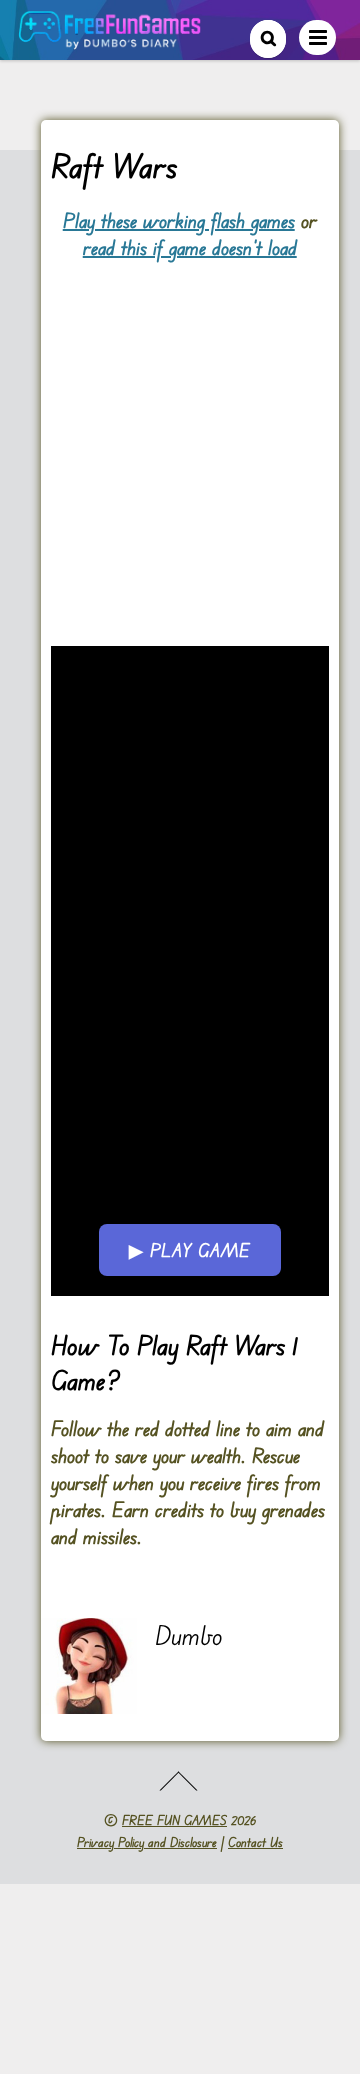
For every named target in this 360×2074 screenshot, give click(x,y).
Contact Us (255, 1842)
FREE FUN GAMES (174, 1820)
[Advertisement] (180, 442)
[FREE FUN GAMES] (110, 38)
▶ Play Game (190, 1250)
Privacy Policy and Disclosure (147, 1842)
